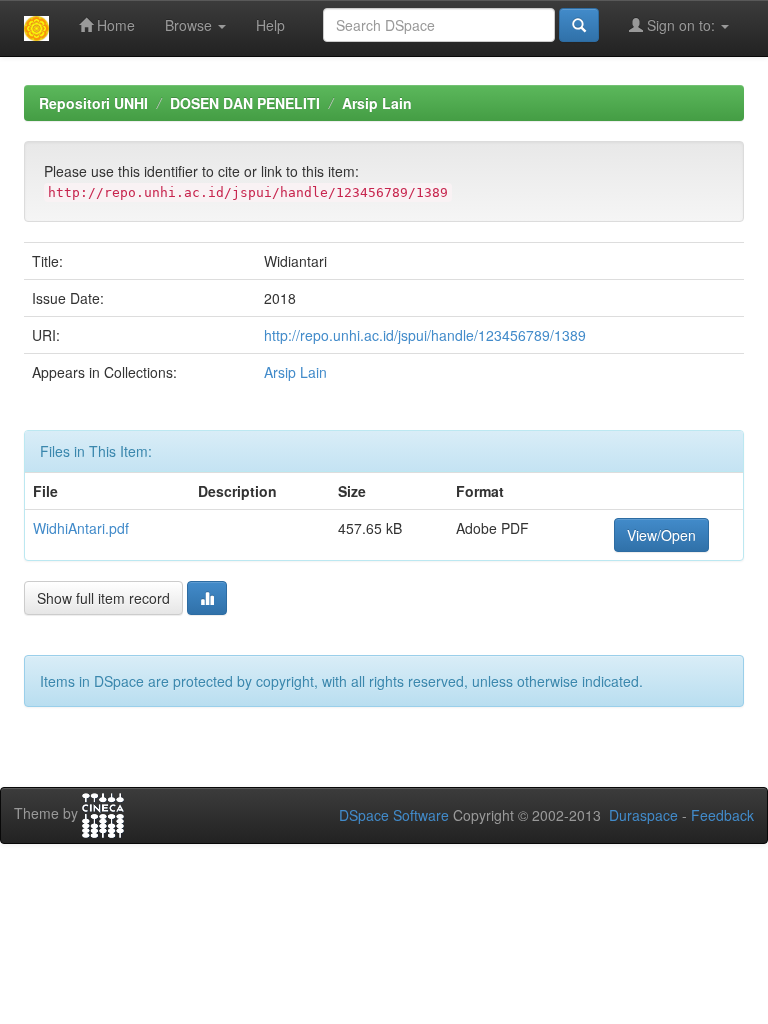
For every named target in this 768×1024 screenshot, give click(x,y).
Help (270, 25)
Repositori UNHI (93, 103)
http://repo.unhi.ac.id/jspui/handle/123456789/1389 (425, 335)
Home (114, 25)
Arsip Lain (377, 103)
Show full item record (103, 598)
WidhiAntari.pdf (81, 528)
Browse (190, 25)
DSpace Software (394, 815)
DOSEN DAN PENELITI (245, 103)
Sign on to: (681, 25)
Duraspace (643, 815)
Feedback (722, 815)
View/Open (661, 535)
